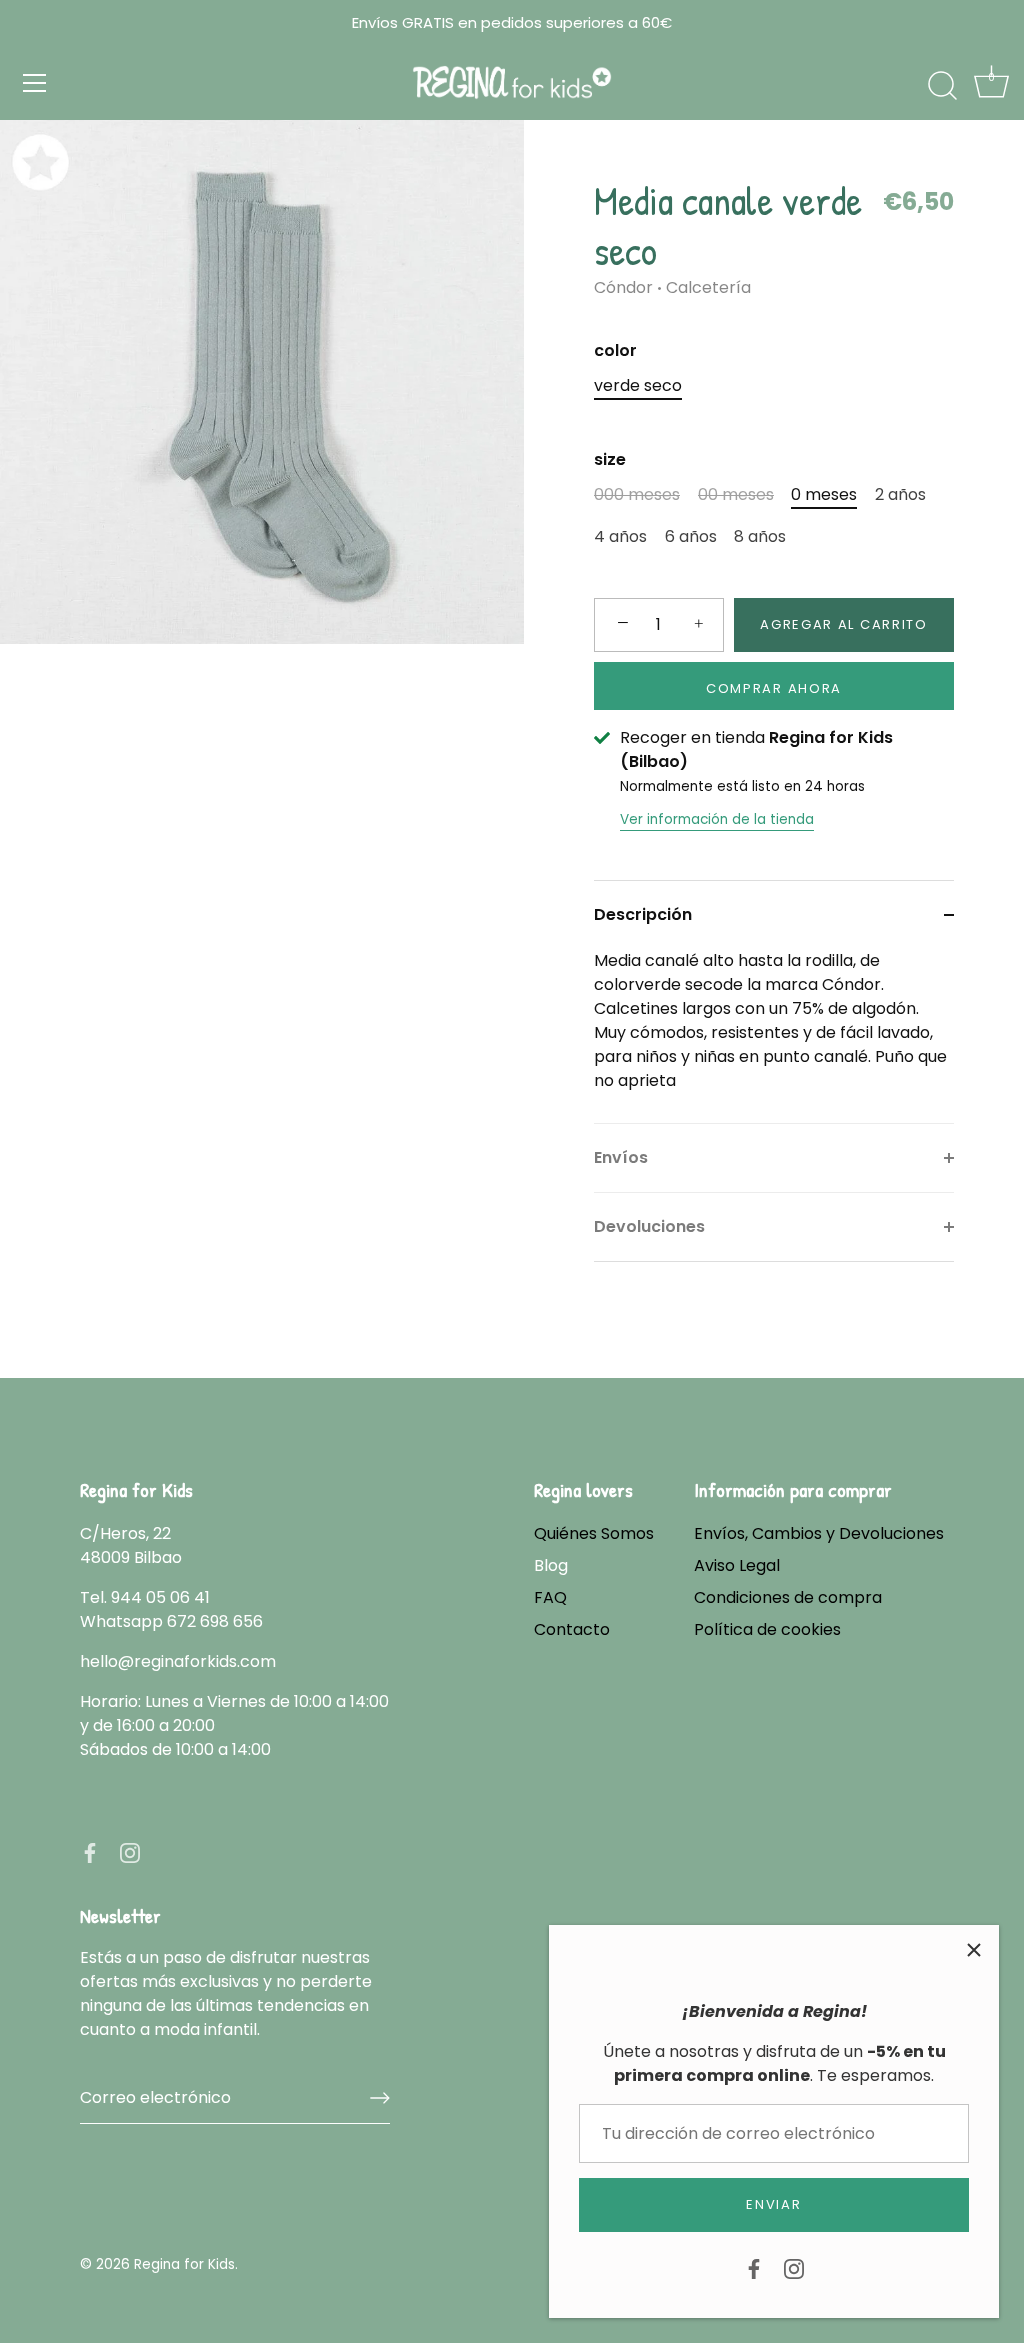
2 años (900, 494)
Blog (551, 1565)
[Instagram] (794, 2267)
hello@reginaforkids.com (178, 1661)
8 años (760, 536)
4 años (620, 536)
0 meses (824, 494)
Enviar (773, 2204)
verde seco (638, 385)
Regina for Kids (184, 2264)
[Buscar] (942, 86)
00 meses (736, 494)
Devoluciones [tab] (649, 1226)
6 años (691, 536)
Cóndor (623, 287)
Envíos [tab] (621, 1157)
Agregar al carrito (843, 624)
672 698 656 (215, 1621)
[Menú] (35, 83)
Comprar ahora (774, 688)
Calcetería (708, 287)
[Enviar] (380, 2098)
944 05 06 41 (160, 1597)
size (610, 459)
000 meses (637, 494)
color (615, 350)
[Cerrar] (974, 1950)
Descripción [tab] (643, 914)
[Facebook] (754, 2267)
